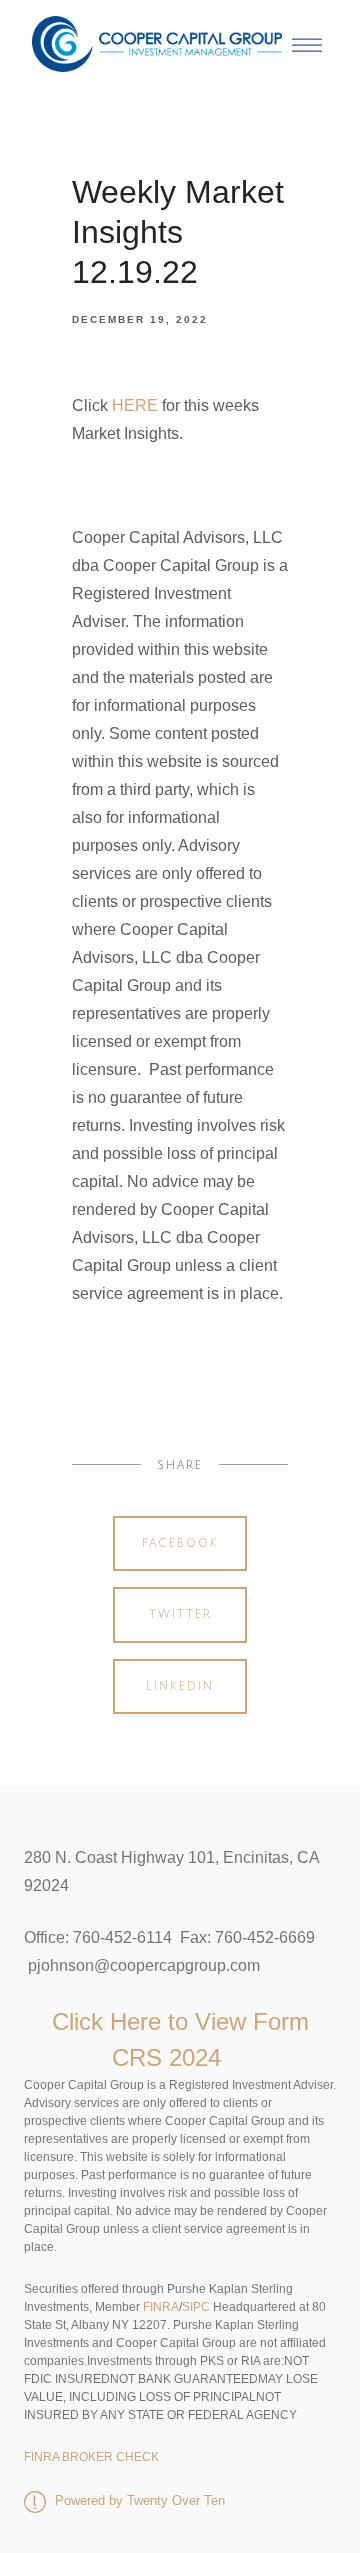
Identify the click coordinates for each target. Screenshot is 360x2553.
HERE (135, 405)
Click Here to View (152, 2021)
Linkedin (180, 1686)
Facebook (180, 1543)
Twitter (180, 1614)
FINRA (159, 2307)
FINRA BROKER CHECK (91, 2457)
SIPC (196, 2307)
